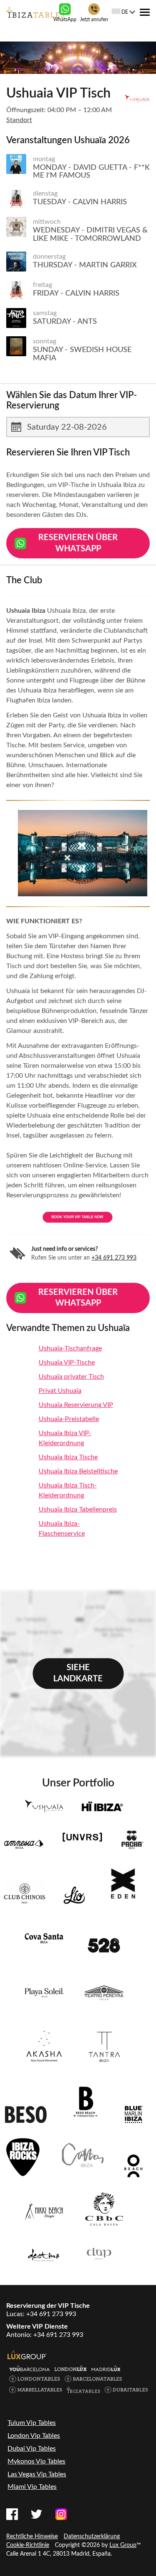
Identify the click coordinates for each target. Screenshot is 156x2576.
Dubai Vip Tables (32, 2449)
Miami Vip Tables (32, 2487)
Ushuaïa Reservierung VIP (76, 1405)
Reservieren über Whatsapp (78, 543)
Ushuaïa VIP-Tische (67, 1363)
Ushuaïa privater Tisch (71, 1377)
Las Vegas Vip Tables (37, 2474)
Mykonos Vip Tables (36, 2461)
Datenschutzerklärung (92, 2537)
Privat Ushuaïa (60, 1391)
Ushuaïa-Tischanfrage (70, 1348)
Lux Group (123, 2545)
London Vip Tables (34, 2436)
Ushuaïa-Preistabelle (69, 1419)
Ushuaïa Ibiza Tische (68, 1457)
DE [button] (125, 12)
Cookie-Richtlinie (28, 2545)
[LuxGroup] (27, 2355)
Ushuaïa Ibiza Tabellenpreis (78, 1509)
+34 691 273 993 (114, 1258)
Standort (19, 120)
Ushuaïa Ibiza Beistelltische (78, 1471)
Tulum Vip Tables (32, 2423)
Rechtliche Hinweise (32, 2537)
